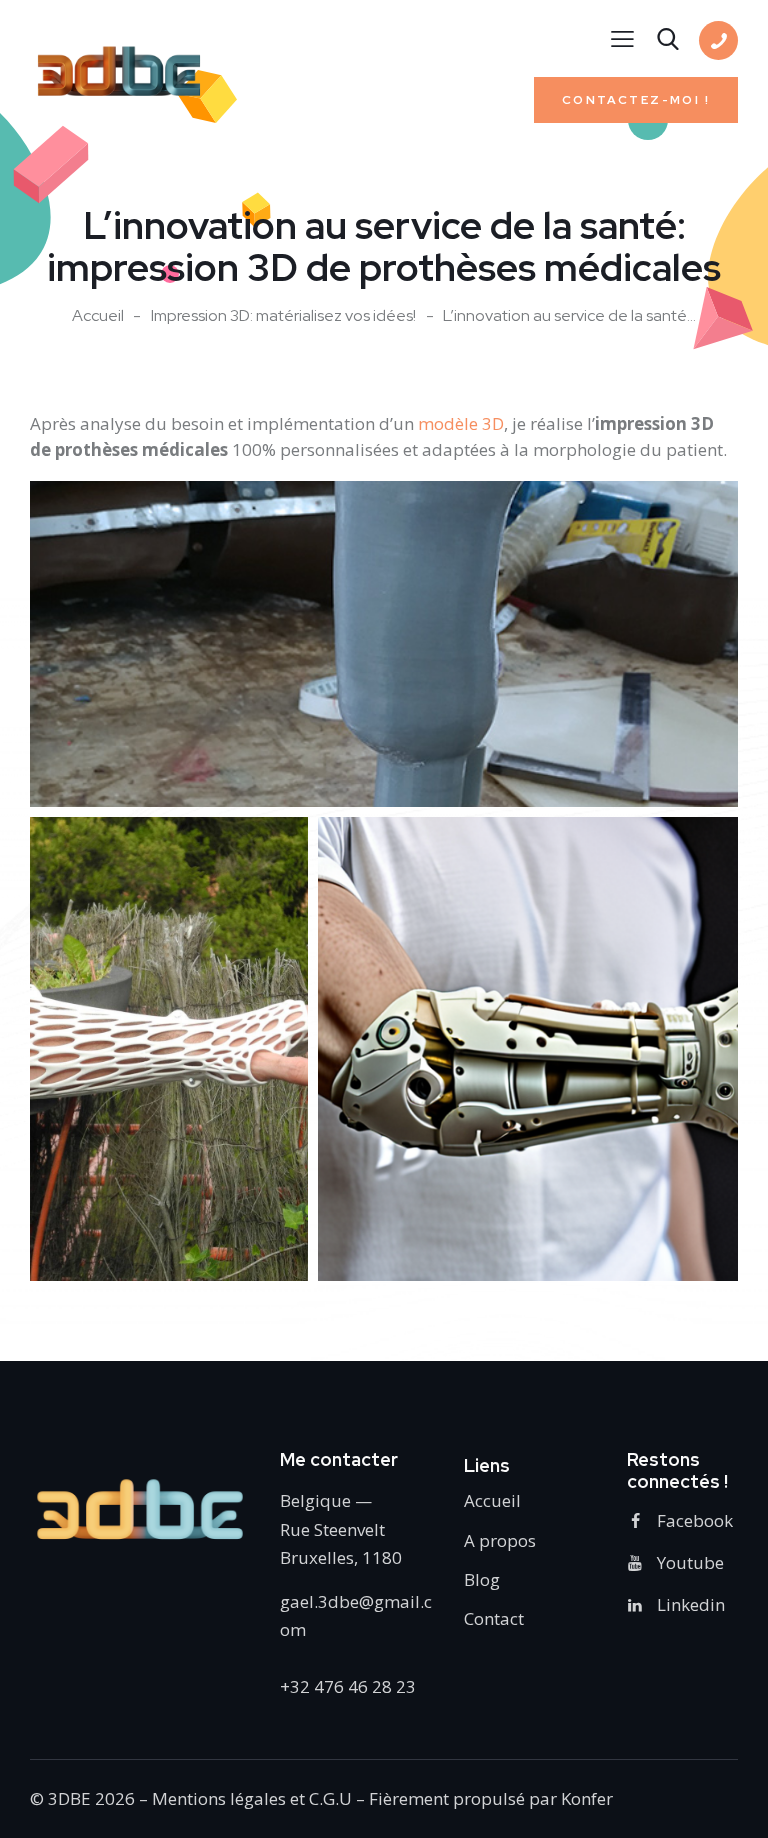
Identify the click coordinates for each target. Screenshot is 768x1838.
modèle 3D (461, 423)
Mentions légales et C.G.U (252, 1798)
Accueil (98, 316)
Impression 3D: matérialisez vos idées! (283, 316)
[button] (384, 644)
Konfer (587, 1798)
